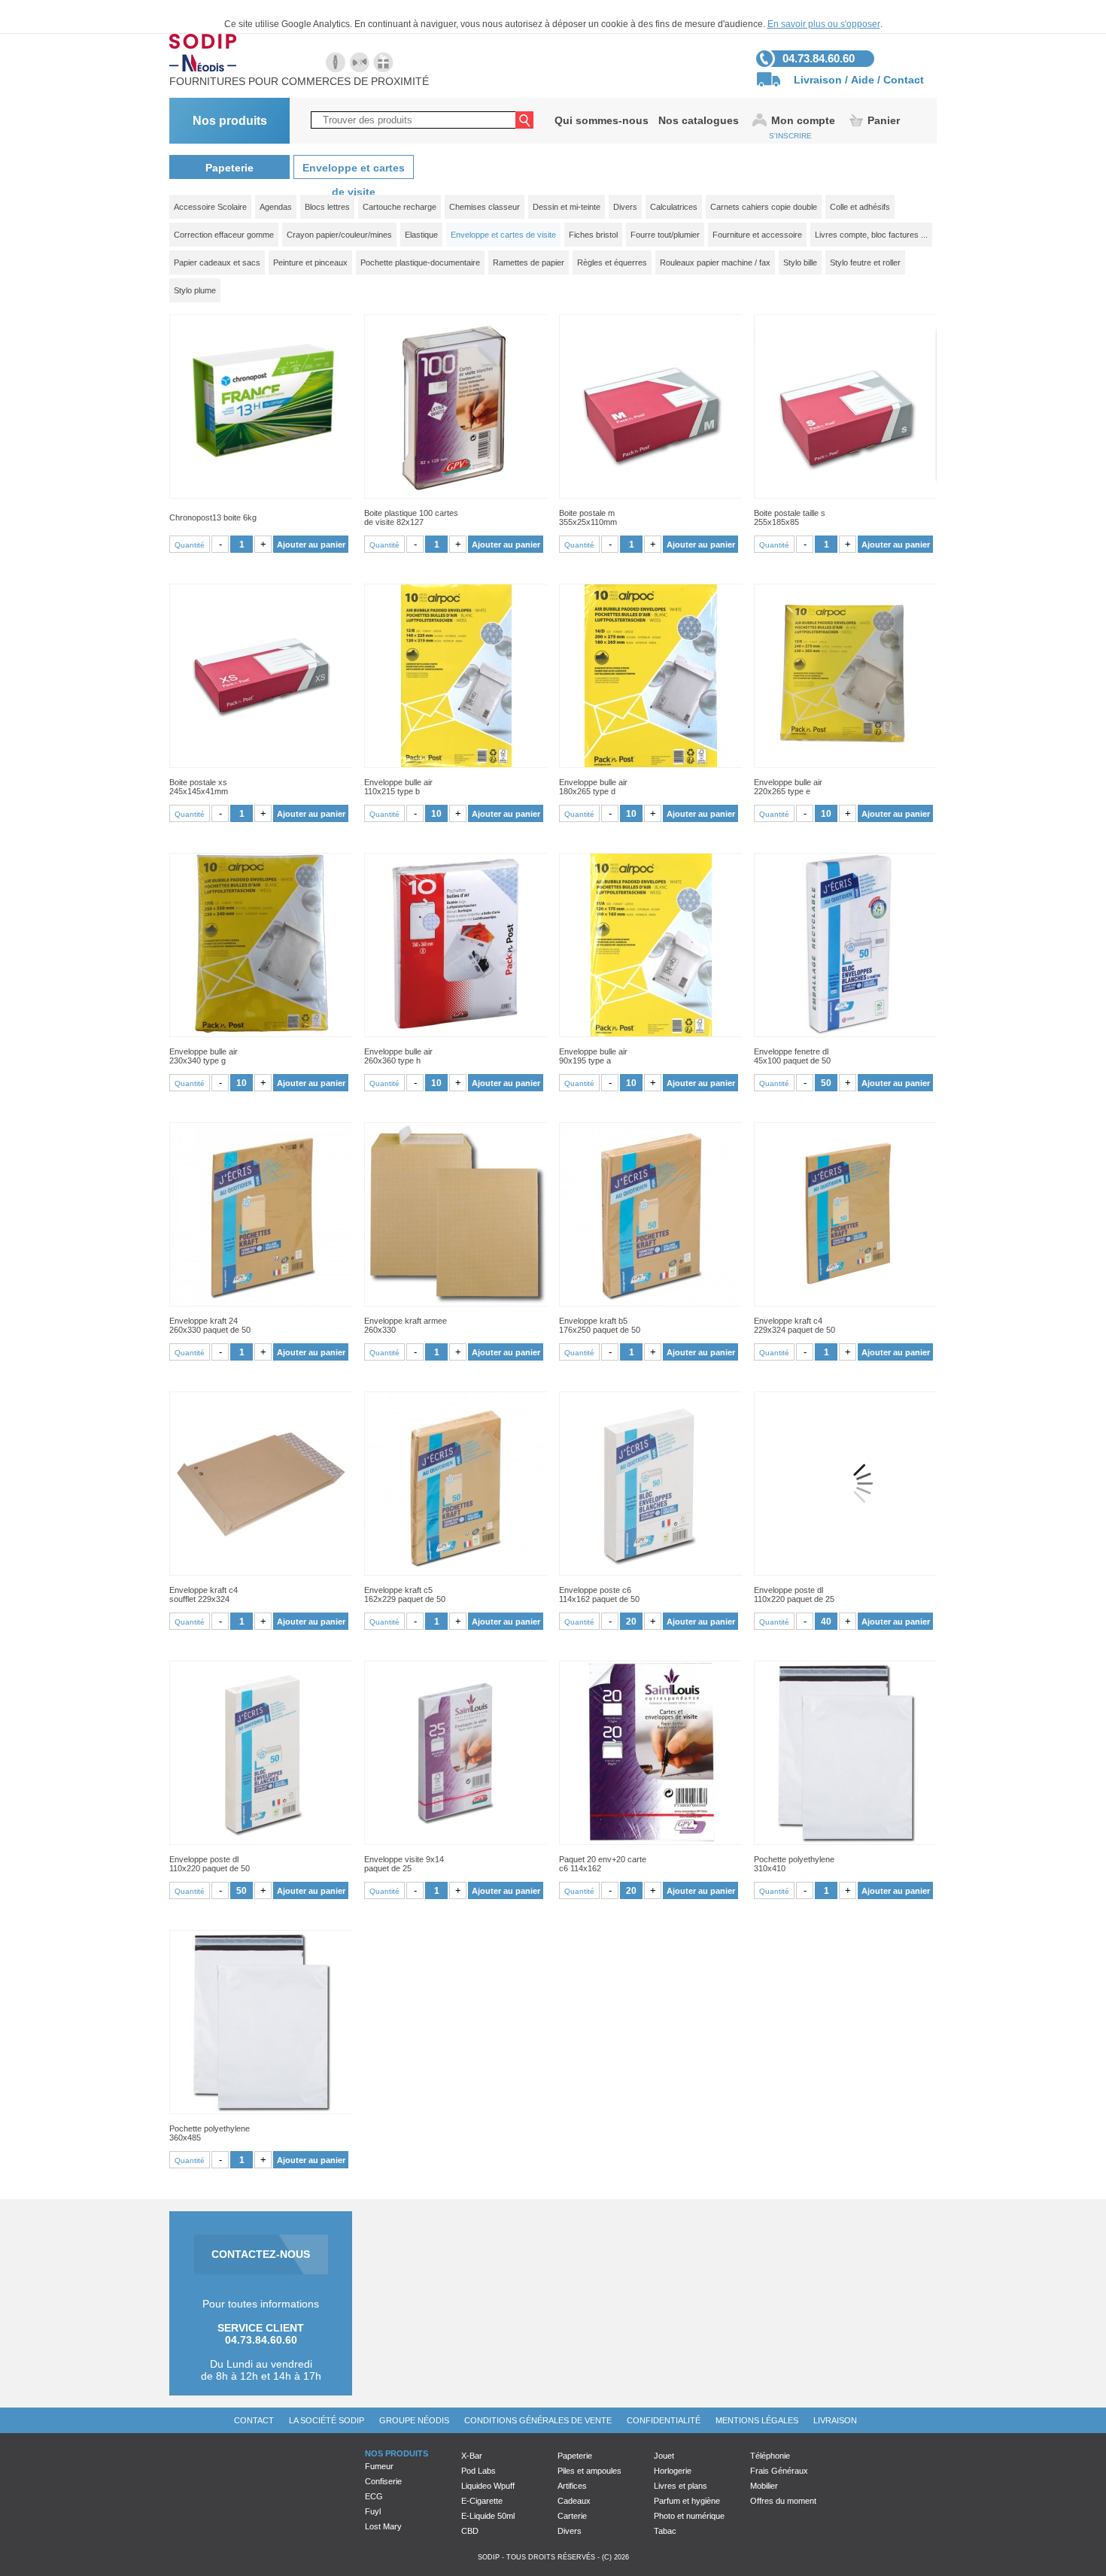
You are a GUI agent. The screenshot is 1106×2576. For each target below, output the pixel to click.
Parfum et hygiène (687, 2501)
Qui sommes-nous (602, 120)
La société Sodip (327, 2420)
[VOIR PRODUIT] (261, 407)
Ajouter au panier (311, 545)
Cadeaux (574, 2501)
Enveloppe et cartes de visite (354, 170)
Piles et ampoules (589, 2471)
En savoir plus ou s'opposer (824, 24)
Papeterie (229, 168)
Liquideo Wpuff (488, 2486)
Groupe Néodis (414, 2420)
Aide (863, 80)
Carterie (572, 2516)
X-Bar (472, 2456)
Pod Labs (479, 2471)
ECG (374, 2496)
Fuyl (373, 2511)
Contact (904, 80)
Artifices (572, 2486)
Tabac (665, 2531)
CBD (470, 2531)
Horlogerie (673, 2471)
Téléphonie (770, 2456)
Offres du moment (783, 2501)
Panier (884, 120)
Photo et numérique (689, 2516)
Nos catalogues (699, 120)
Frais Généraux (779, 2471)
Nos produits (230, 121)
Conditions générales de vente (538, 2420)
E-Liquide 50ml (488, 2516)
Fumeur (379, 2466)
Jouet (664, 2456)
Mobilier (764, 2486)
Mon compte (803, 120)
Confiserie (383, 2481)
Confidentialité (664, 2420)
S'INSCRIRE (790, 136)
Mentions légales (757, 2420)
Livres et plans (681, 2486)
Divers (570, 2531)
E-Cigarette (482, 2501)
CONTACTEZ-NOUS (261, 2254)
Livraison (818, 80)
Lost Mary (383, 2526)
